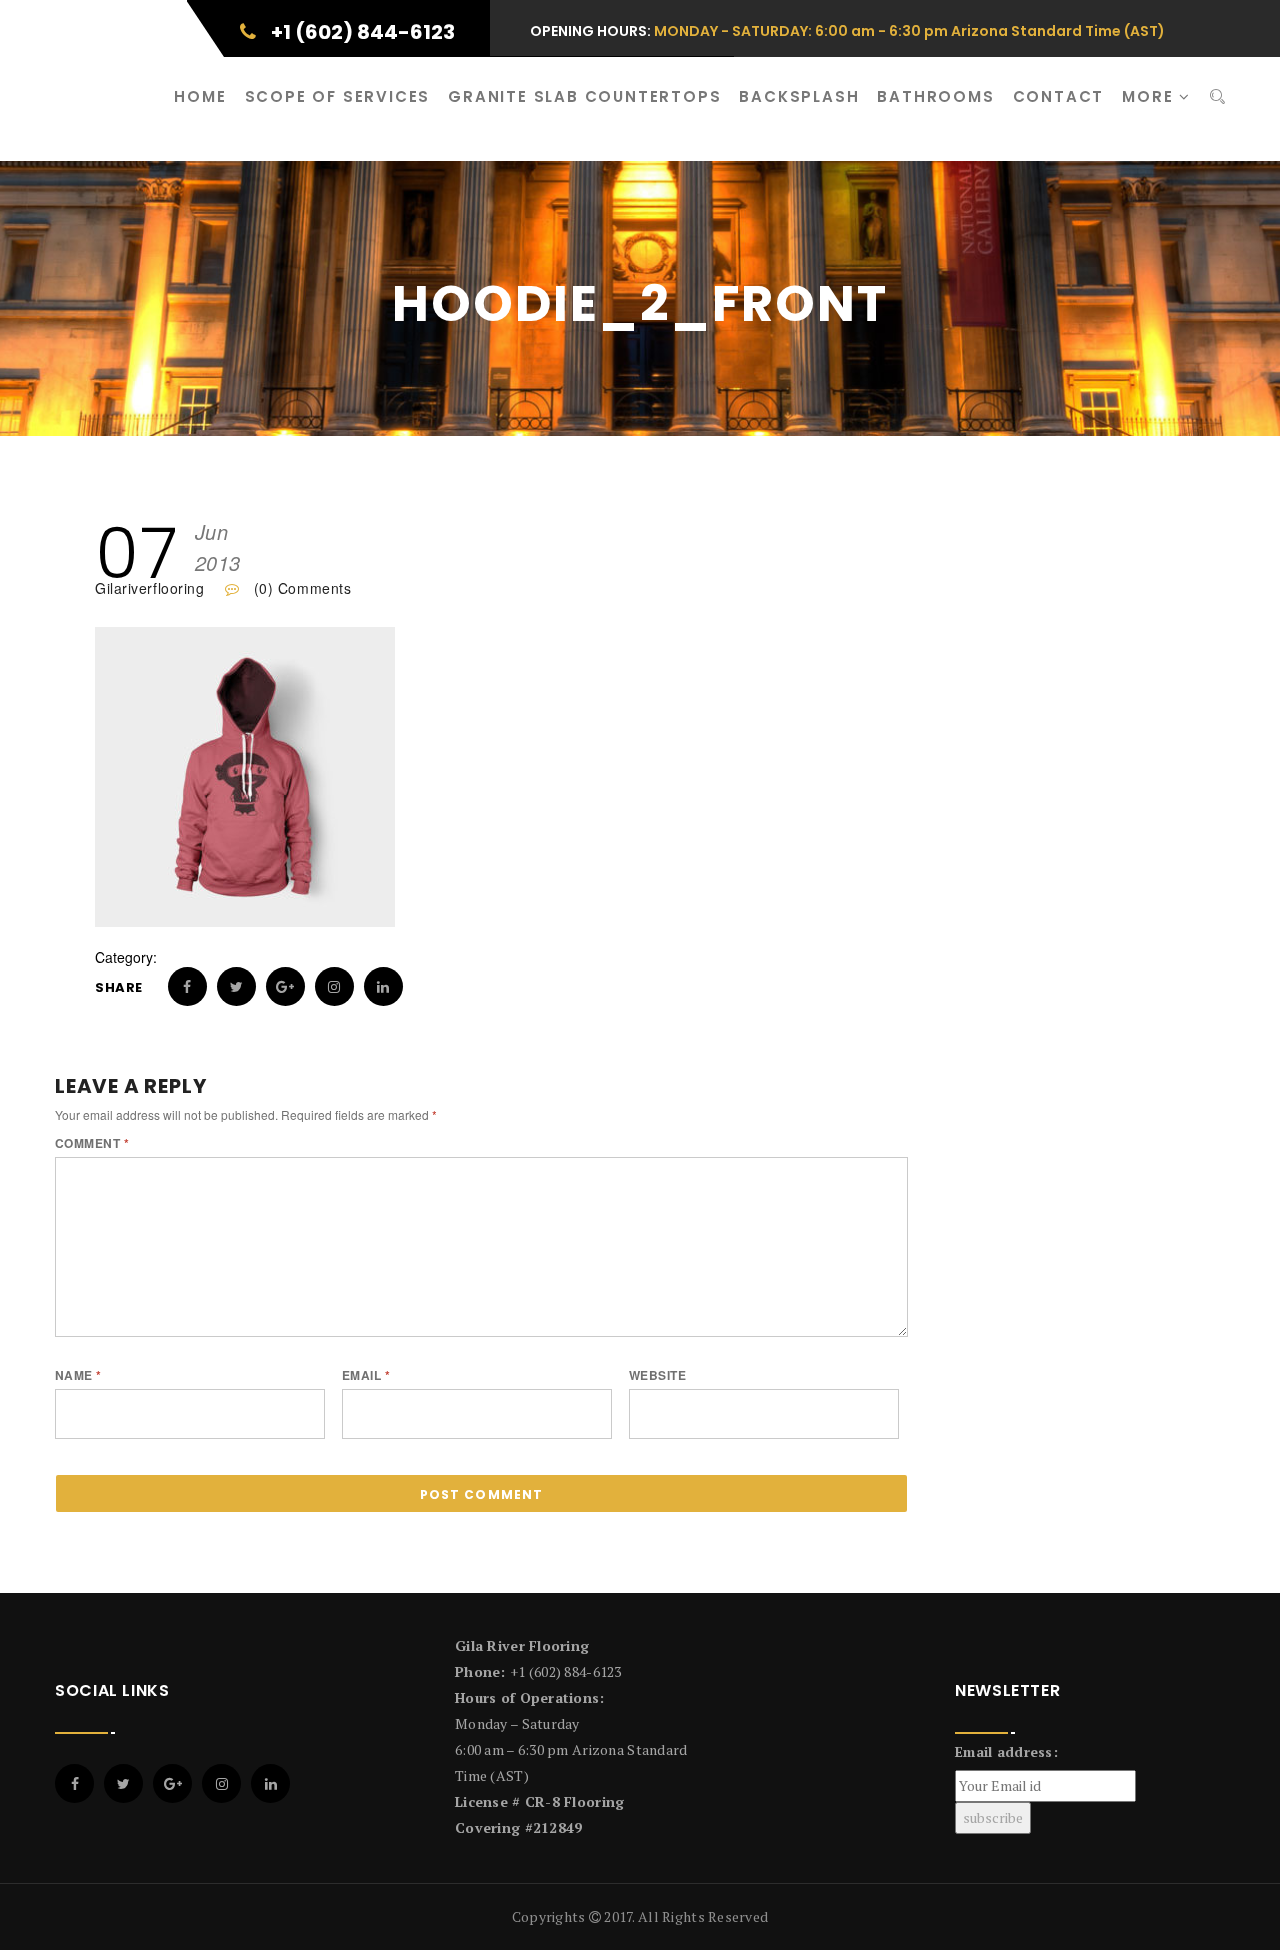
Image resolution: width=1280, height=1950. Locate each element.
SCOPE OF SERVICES (338, 96)
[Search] (1217, 96)
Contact (1059, 96)
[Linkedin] (270, 1783)
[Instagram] (221, 1783)
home (200, 96)
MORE (1150, 96)
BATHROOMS (935, 96)
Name (78, 1375)
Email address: (1006, 1751)
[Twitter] (123, 1783)
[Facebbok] (74, 1783)
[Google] (172, 1783)
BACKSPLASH (799, 96)
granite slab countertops (584, 96)
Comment (92, 1143)
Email (366, 1375)
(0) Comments (300, 588)
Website (657, 1375)
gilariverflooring (150, 588)
